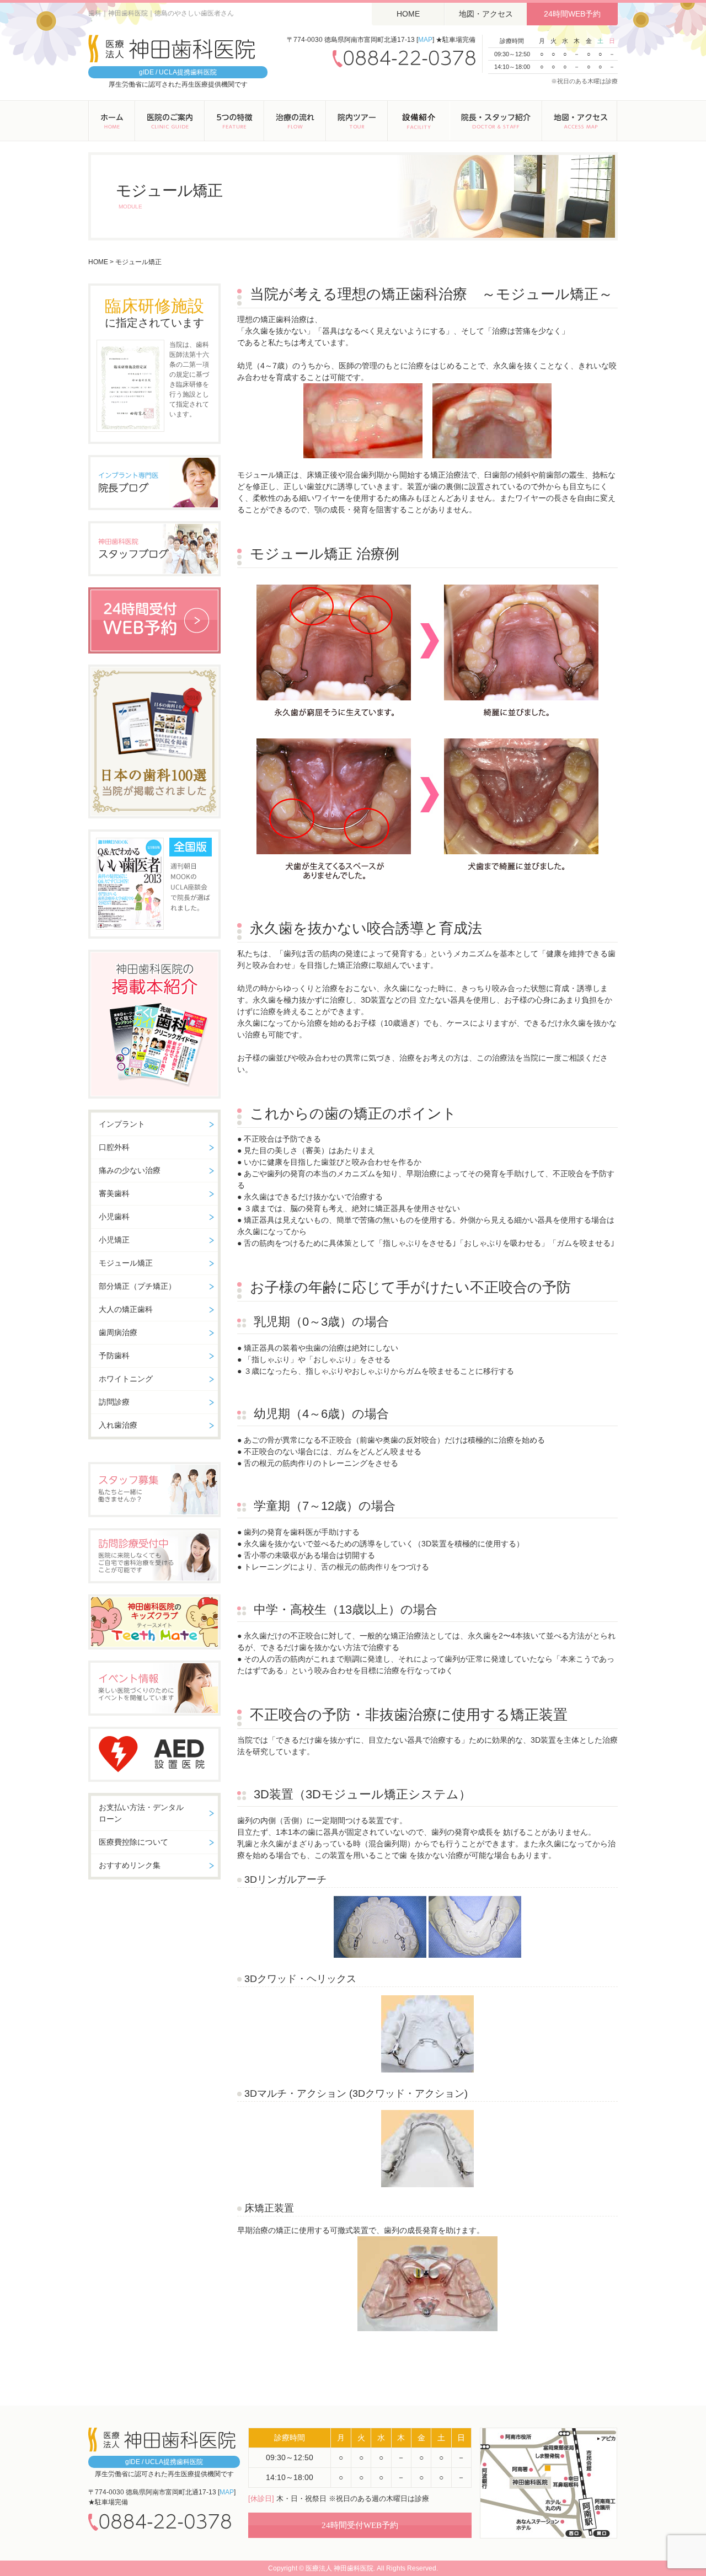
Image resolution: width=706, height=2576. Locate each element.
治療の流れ (295, 121)
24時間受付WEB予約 (360, 2525)
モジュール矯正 (126, 1263)
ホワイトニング (126, 1379)
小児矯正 (114, 1240)
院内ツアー (357, 121)
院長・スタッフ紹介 (496, 121)
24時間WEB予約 (572, 14)
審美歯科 (114, 1193)
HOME (408, 14)
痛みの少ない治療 (130, 1170)
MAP (425, 40)
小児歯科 (114, 1217)
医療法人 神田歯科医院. (340, 2568)
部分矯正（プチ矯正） (137, 1286)
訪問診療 (114, 1402)
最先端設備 (419, 121)
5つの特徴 (234, 121)
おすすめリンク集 (130, 1865)
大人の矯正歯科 (126, 1309)
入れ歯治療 (118, 1425)
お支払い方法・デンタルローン (141, 1813)
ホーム (112, 121)
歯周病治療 (118, 1332)
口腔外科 (114, 1147)
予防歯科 (114, 1356)
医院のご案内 (170, 121)
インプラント (122, 1124)
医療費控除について (133, 1842)
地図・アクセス (486, 14)
